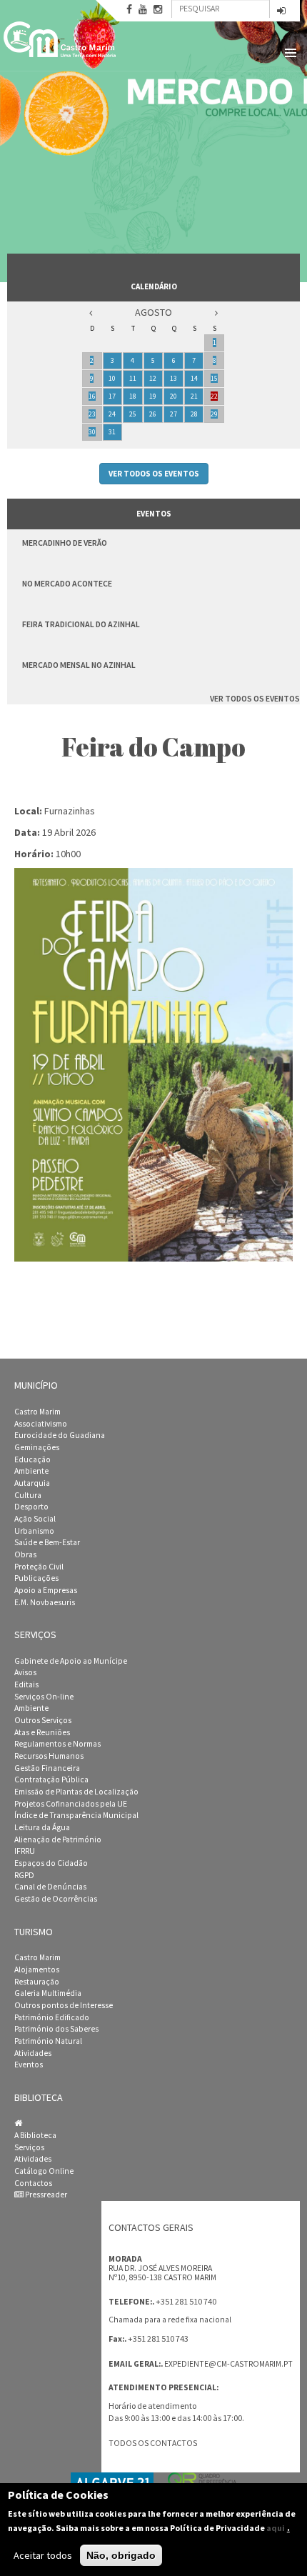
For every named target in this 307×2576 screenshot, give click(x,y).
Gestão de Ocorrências (56, 1899)
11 (133, 378)
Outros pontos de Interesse (64, 2005)
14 (194, 378)
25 (133, 414)
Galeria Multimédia (48, 1993)
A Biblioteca (35, 2135)
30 (92, 432)
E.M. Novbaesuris (45, 1602)
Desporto (31, 1507)
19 (153, 396)
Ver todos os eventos (154, 474)
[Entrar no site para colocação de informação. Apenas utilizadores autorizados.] (281, 12)
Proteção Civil (39, 1567)
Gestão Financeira (47, 1768)
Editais (26, 1684)
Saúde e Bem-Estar (47, 1542)
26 (153, 414)
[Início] (61, 39)
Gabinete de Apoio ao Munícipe (71, 1661)
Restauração (37, 1982)
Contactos (33, 2183)
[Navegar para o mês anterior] (91, 313)
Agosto (153, 312)
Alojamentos (37, 1970)
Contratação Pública (51, 1779)
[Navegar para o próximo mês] (216, 313)
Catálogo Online (44, 2171)
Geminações (37, 1447)
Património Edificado (52, 2017)
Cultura (28, 1495)
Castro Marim (37, 1412)
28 (194, 414)
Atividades (33, 2053)
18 (133, 396)
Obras (25, 1554)
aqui (276, 2528)
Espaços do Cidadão (51, 1863)
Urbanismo (34, 1531)
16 (92, 396)
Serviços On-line (44, 1697)
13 (173, 378)
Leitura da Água (42, 1827)
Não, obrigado (121, 2555)
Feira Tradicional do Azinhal (81, 624)
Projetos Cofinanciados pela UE (71, 1804)
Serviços (29, 2147)
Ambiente (31, 1471)
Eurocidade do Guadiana (60, 1435)
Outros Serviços (43, 1720)
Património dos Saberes (56, 2029)
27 (173, 414)
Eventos (29, 2065)
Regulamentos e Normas (57, 1744)
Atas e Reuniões (42, 1732)
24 (112, 414)
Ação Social (35, 1519)
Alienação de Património (58, 1839)
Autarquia (32, 1483)
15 (214, 378)
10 (112, 378)
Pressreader (45, 2195)
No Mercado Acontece (67, 583)
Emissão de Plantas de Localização (76, 1792)
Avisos (25, 1672)
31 (112, 432)
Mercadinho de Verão (65, 543)
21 (194, 396)
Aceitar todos (43, 2555)
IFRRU (25, 1851)
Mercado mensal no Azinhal (79, 665)
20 (173, 396)
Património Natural (48, 2041)
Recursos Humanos (49, 1756)
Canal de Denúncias (50, 1887)
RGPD (24, 1875)
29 (214, 414)
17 (112, 396)
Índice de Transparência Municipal (76, 1815)
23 (92, 414)
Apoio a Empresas (46, 1590)
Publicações (36, 1578)
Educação (32, 1459)
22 (214, 396)
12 (153, 378)
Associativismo (41, 1424)
